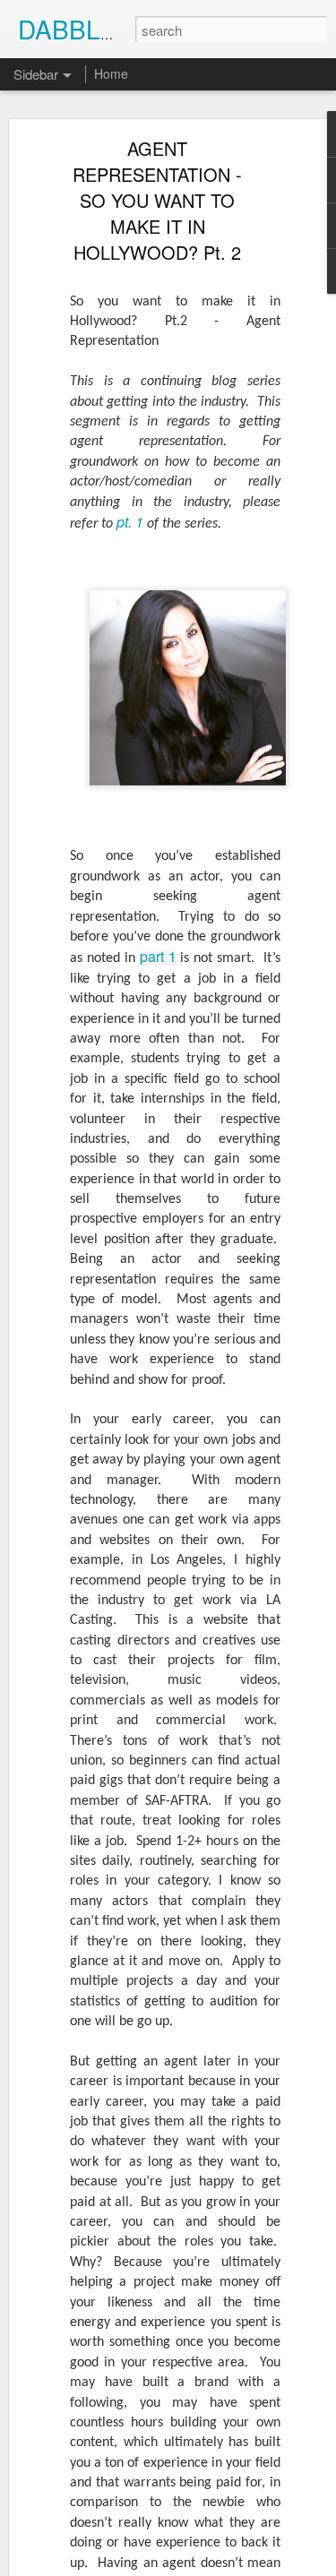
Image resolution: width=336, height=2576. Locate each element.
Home (111, 73)
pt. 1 (132, 522)
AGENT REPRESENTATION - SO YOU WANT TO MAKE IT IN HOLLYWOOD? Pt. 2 (157, 200)
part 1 (158, 956)
